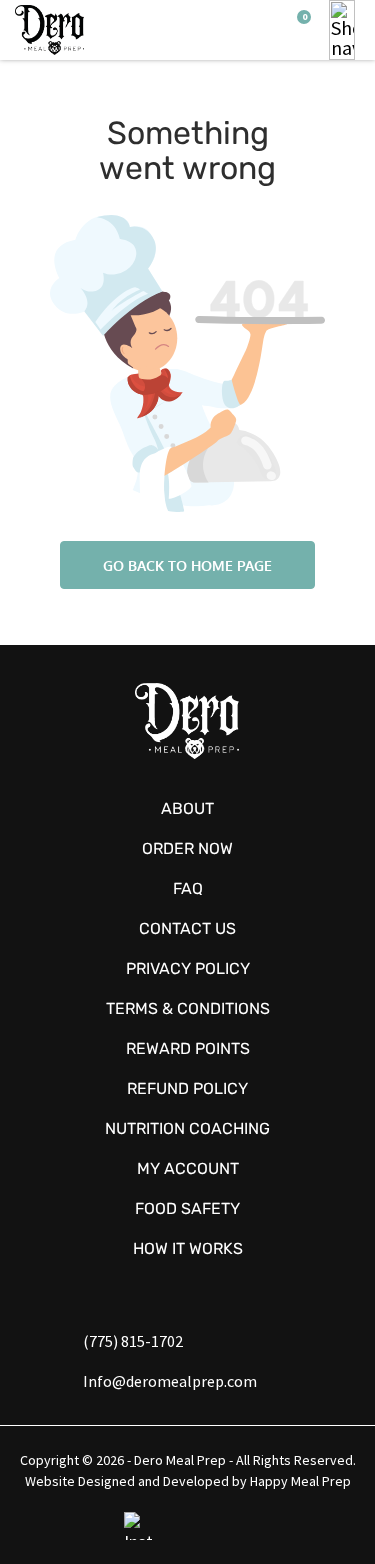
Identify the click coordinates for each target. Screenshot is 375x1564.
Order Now (187, 848)
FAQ (188, 888)
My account (188, 1168)
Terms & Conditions (188, 1008)
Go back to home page (187, 565)
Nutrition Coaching (187, 1128)
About (187, 808)
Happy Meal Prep (300, 1481)
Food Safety (187, 1208)
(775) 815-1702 (133, 1341)
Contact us (187, 928)
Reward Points (188, 1048)
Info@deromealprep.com (170, 1381)
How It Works (188, 1248)
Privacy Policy (188, 968)
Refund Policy (187, 1088)
